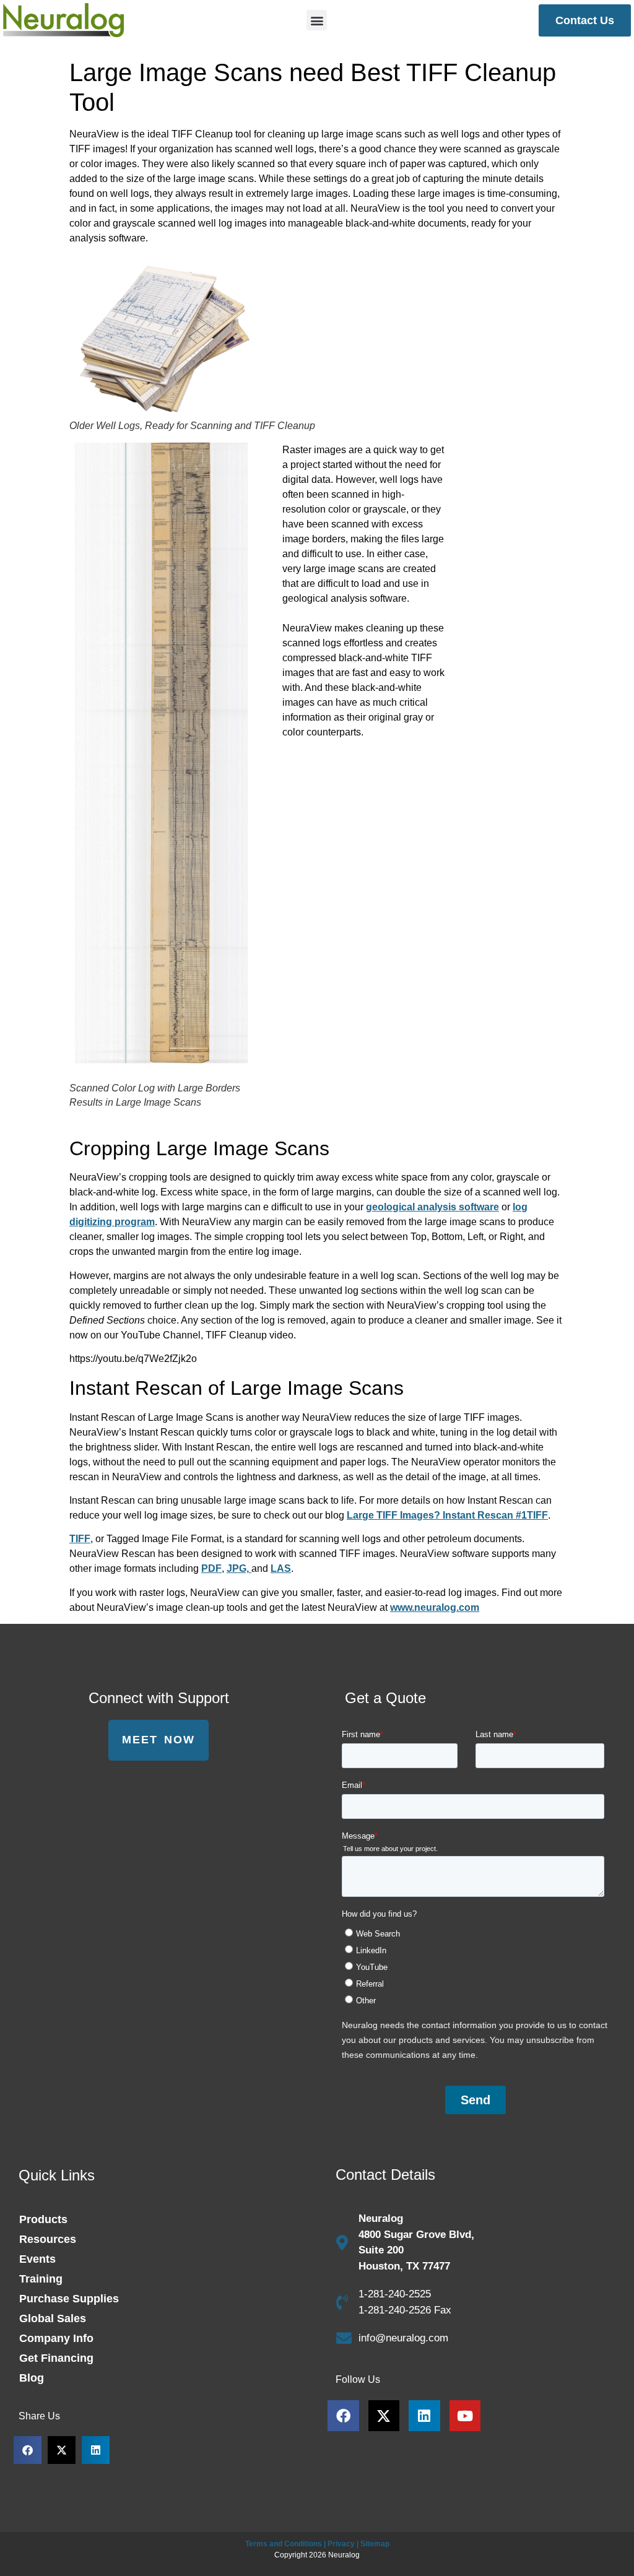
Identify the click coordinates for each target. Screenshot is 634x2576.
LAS (281, 1568)
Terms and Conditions (284, 2544)
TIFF (80, 1539)
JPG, (239, 1568)
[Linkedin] (424, 2416)
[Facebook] (343, 2416)
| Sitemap (373, 2544)
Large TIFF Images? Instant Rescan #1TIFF (447, 1515)
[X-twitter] (384, 2416)
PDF (211, 1568)
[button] (317, 20)
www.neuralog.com (435, 1607)
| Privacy (339, 2544)
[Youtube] (465, 2416)
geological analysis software (432, 1207)
